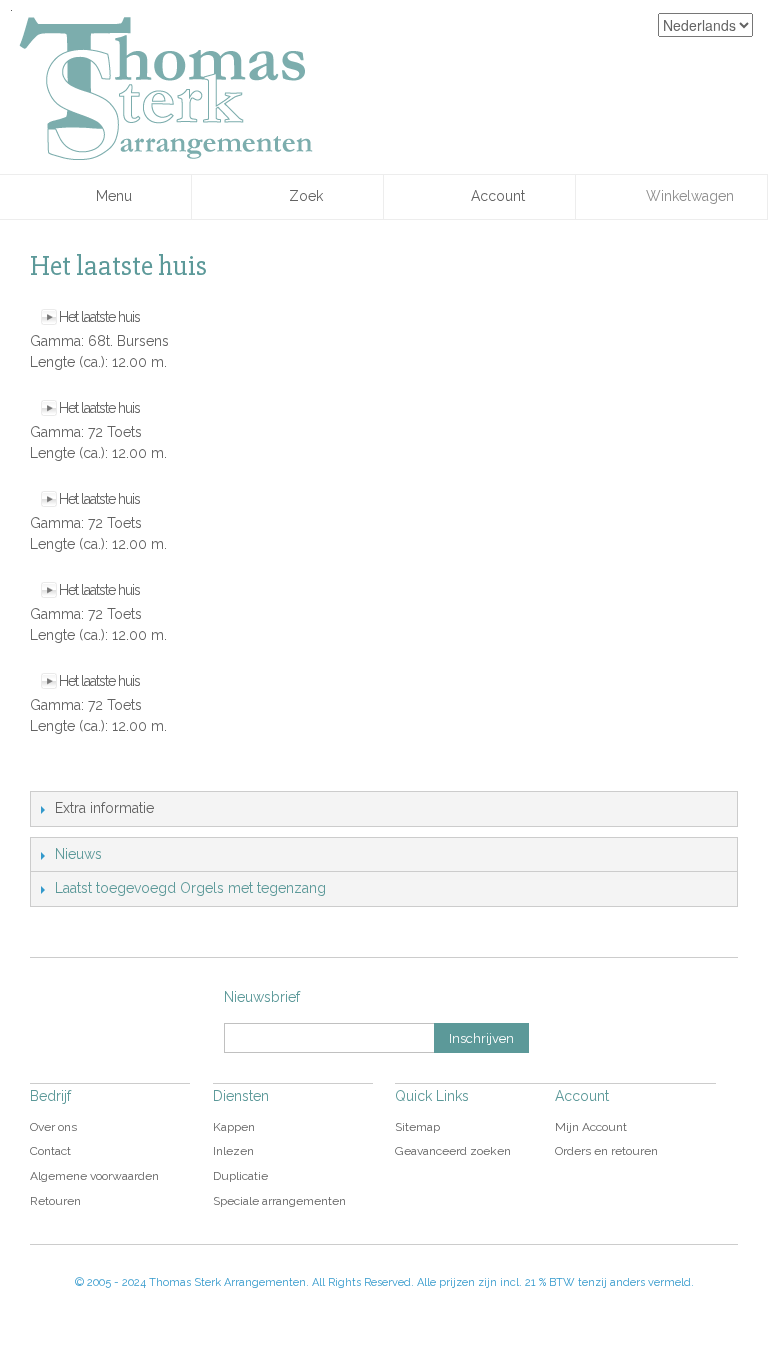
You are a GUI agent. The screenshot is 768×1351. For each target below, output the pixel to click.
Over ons (53, 1127)
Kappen (234, 1127)
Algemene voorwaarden (94, 1176)
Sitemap (417, 1127)
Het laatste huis (99, 317)
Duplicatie (240, 1176)
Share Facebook (90, 771)
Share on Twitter (130, 771)
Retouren (55, 1201)
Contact (50, 1151)
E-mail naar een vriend (50, 771)
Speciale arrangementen (279, 1201)
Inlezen (233, 1151)
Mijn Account (591, 1127)
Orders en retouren (606, 1151)
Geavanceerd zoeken (453, 1151)
